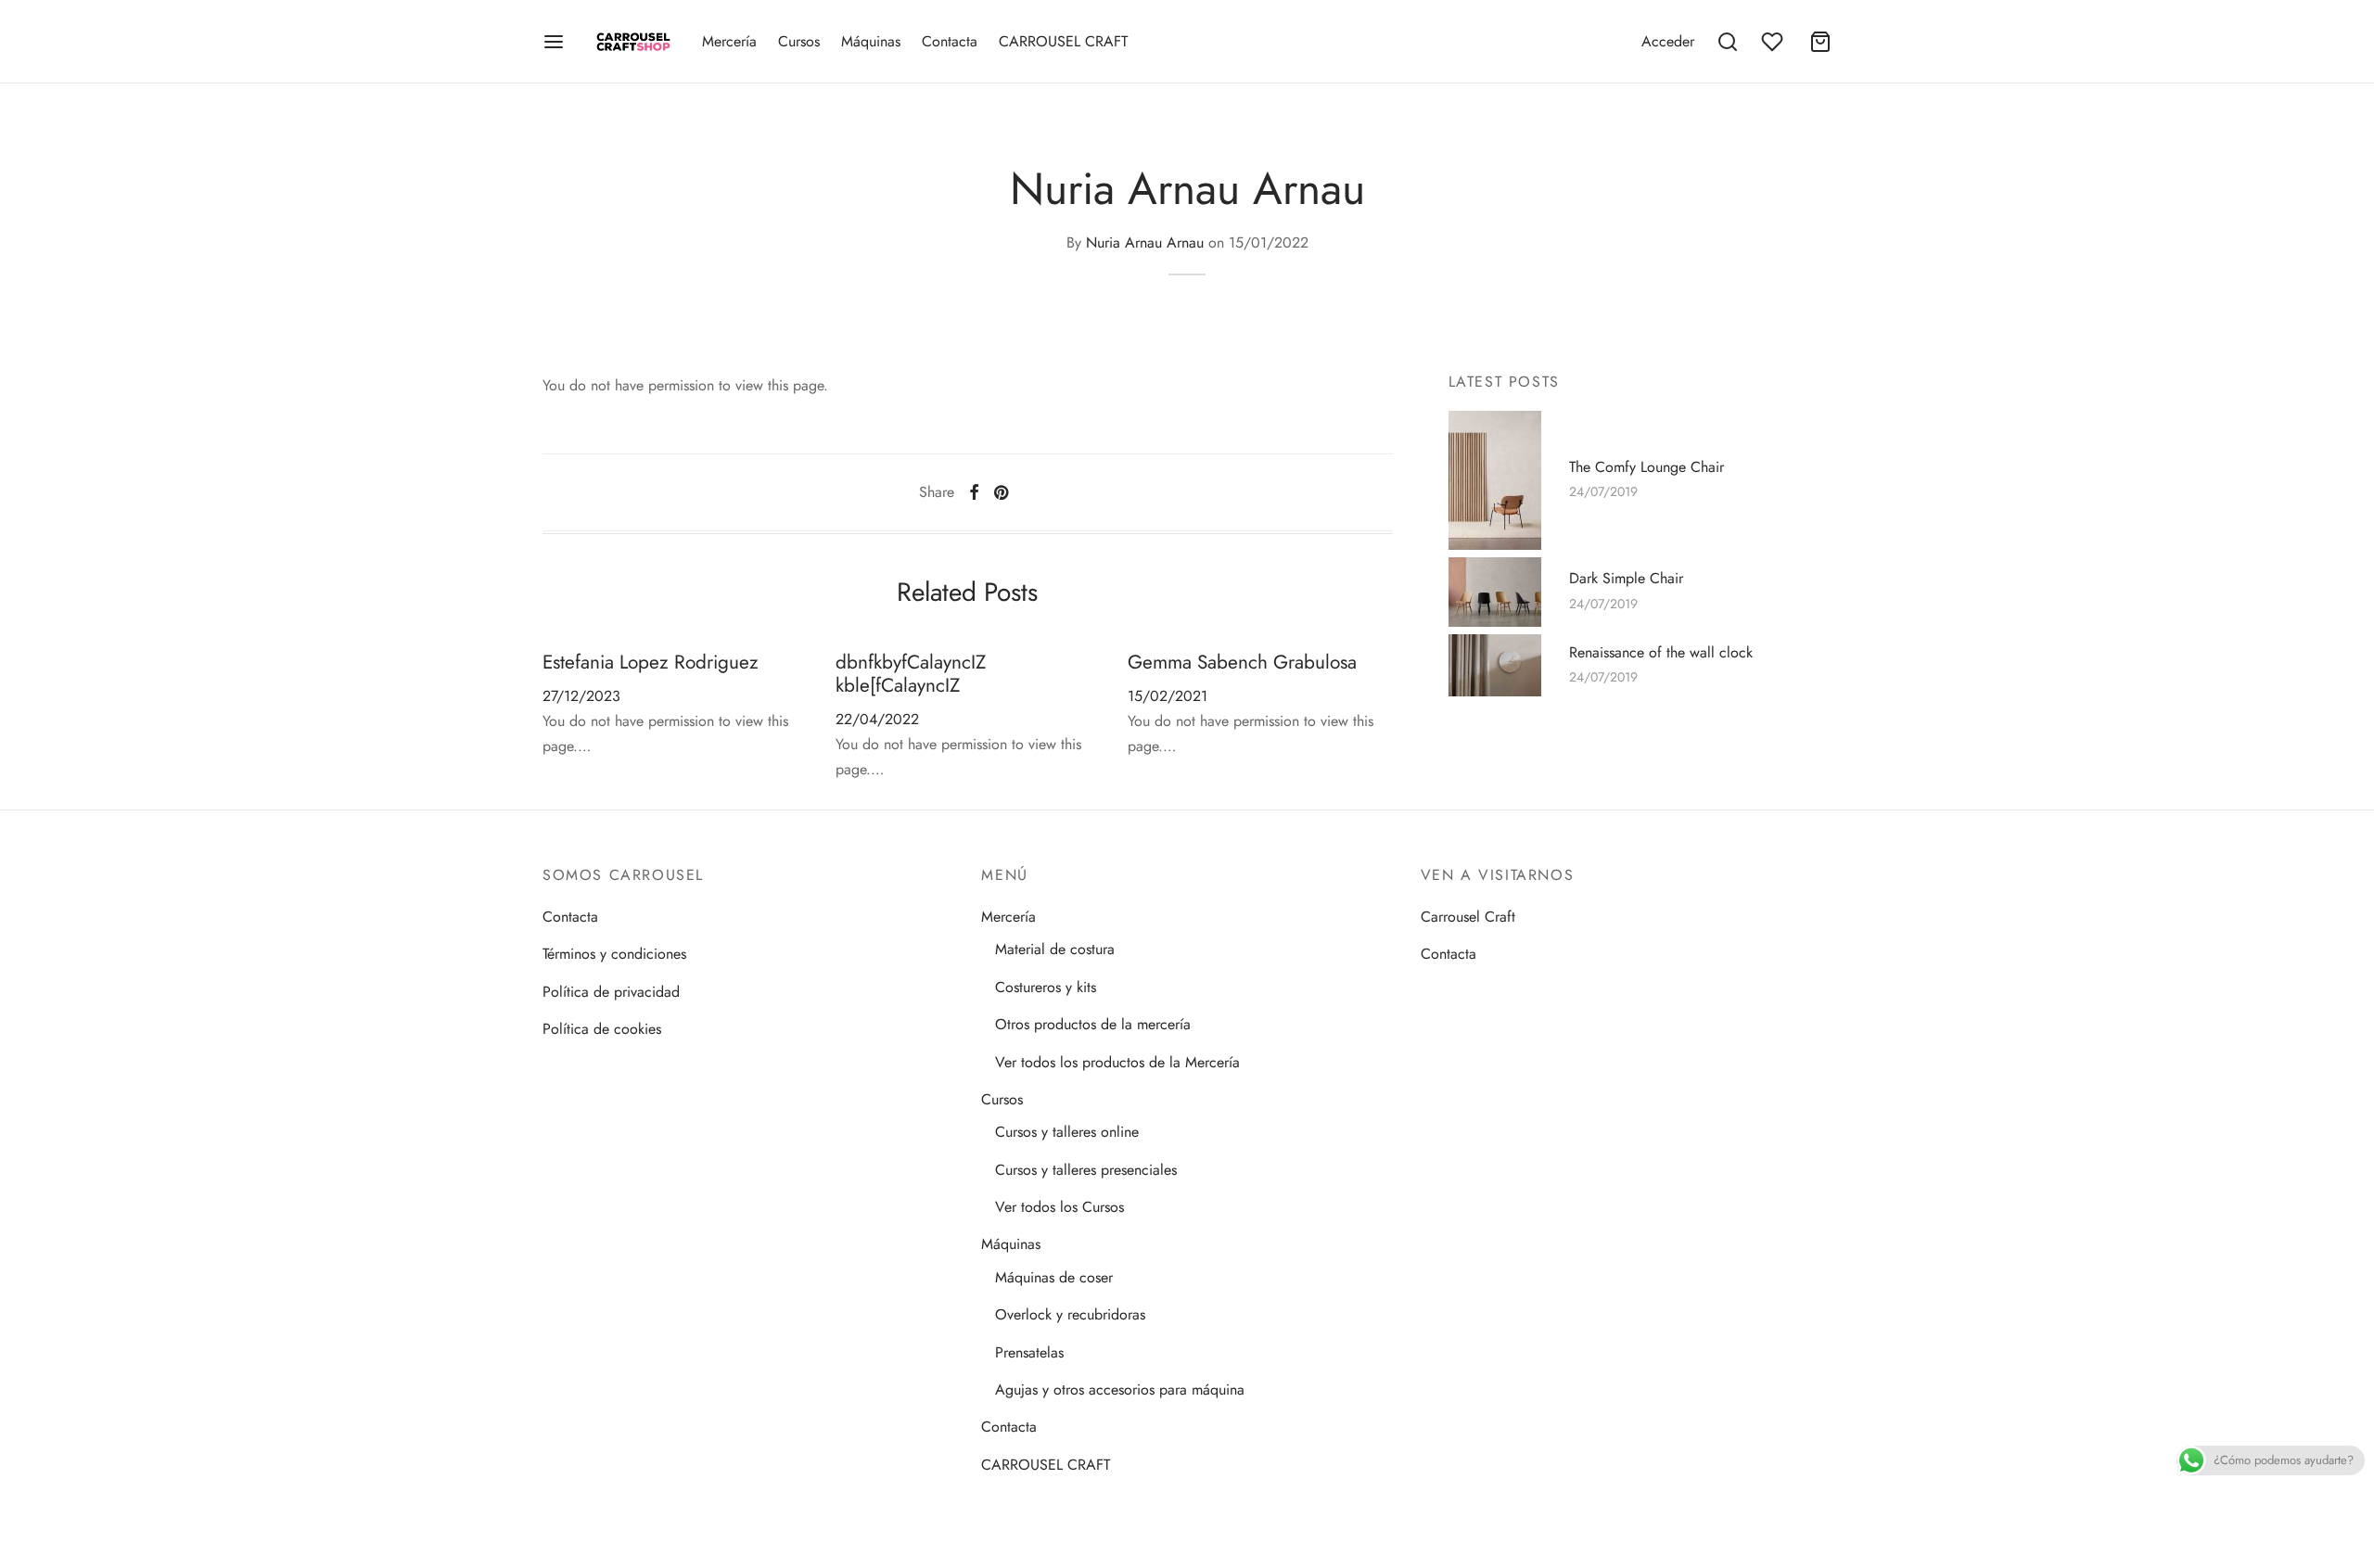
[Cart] (1820, 42)
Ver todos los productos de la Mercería (1117, 1062)
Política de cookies (602, 1029)
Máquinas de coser (1054, 1277)
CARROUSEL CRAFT (1063, 41)
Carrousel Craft (1468, 917)
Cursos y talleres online (1067, 1132)
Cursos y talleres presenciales (1086, 1170)
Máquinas (871, 41)
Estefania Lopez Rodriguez (651, 662)
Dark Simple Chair (1626, 579)
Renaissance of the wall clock (1661, 652)
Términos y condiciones (614, 954)
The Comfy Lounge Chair (1646, 466)
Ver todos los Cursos (1059, 1207)
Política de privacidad (611, 992)
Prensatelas (1029, 1352)
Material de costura (1055, 949)
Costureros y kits (1046, 987)
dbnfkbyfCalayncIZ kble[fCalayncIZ (911, 674)
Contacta (950, 41)
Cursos (799, 41)
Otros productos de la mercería (1093, 1024)
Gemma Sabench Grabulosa (1242, 662)
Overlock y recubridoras (1070, 1314)
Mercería (729, 41)
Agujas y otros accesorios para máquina (1120, 1390)
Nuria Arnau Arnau (1145, 242)
